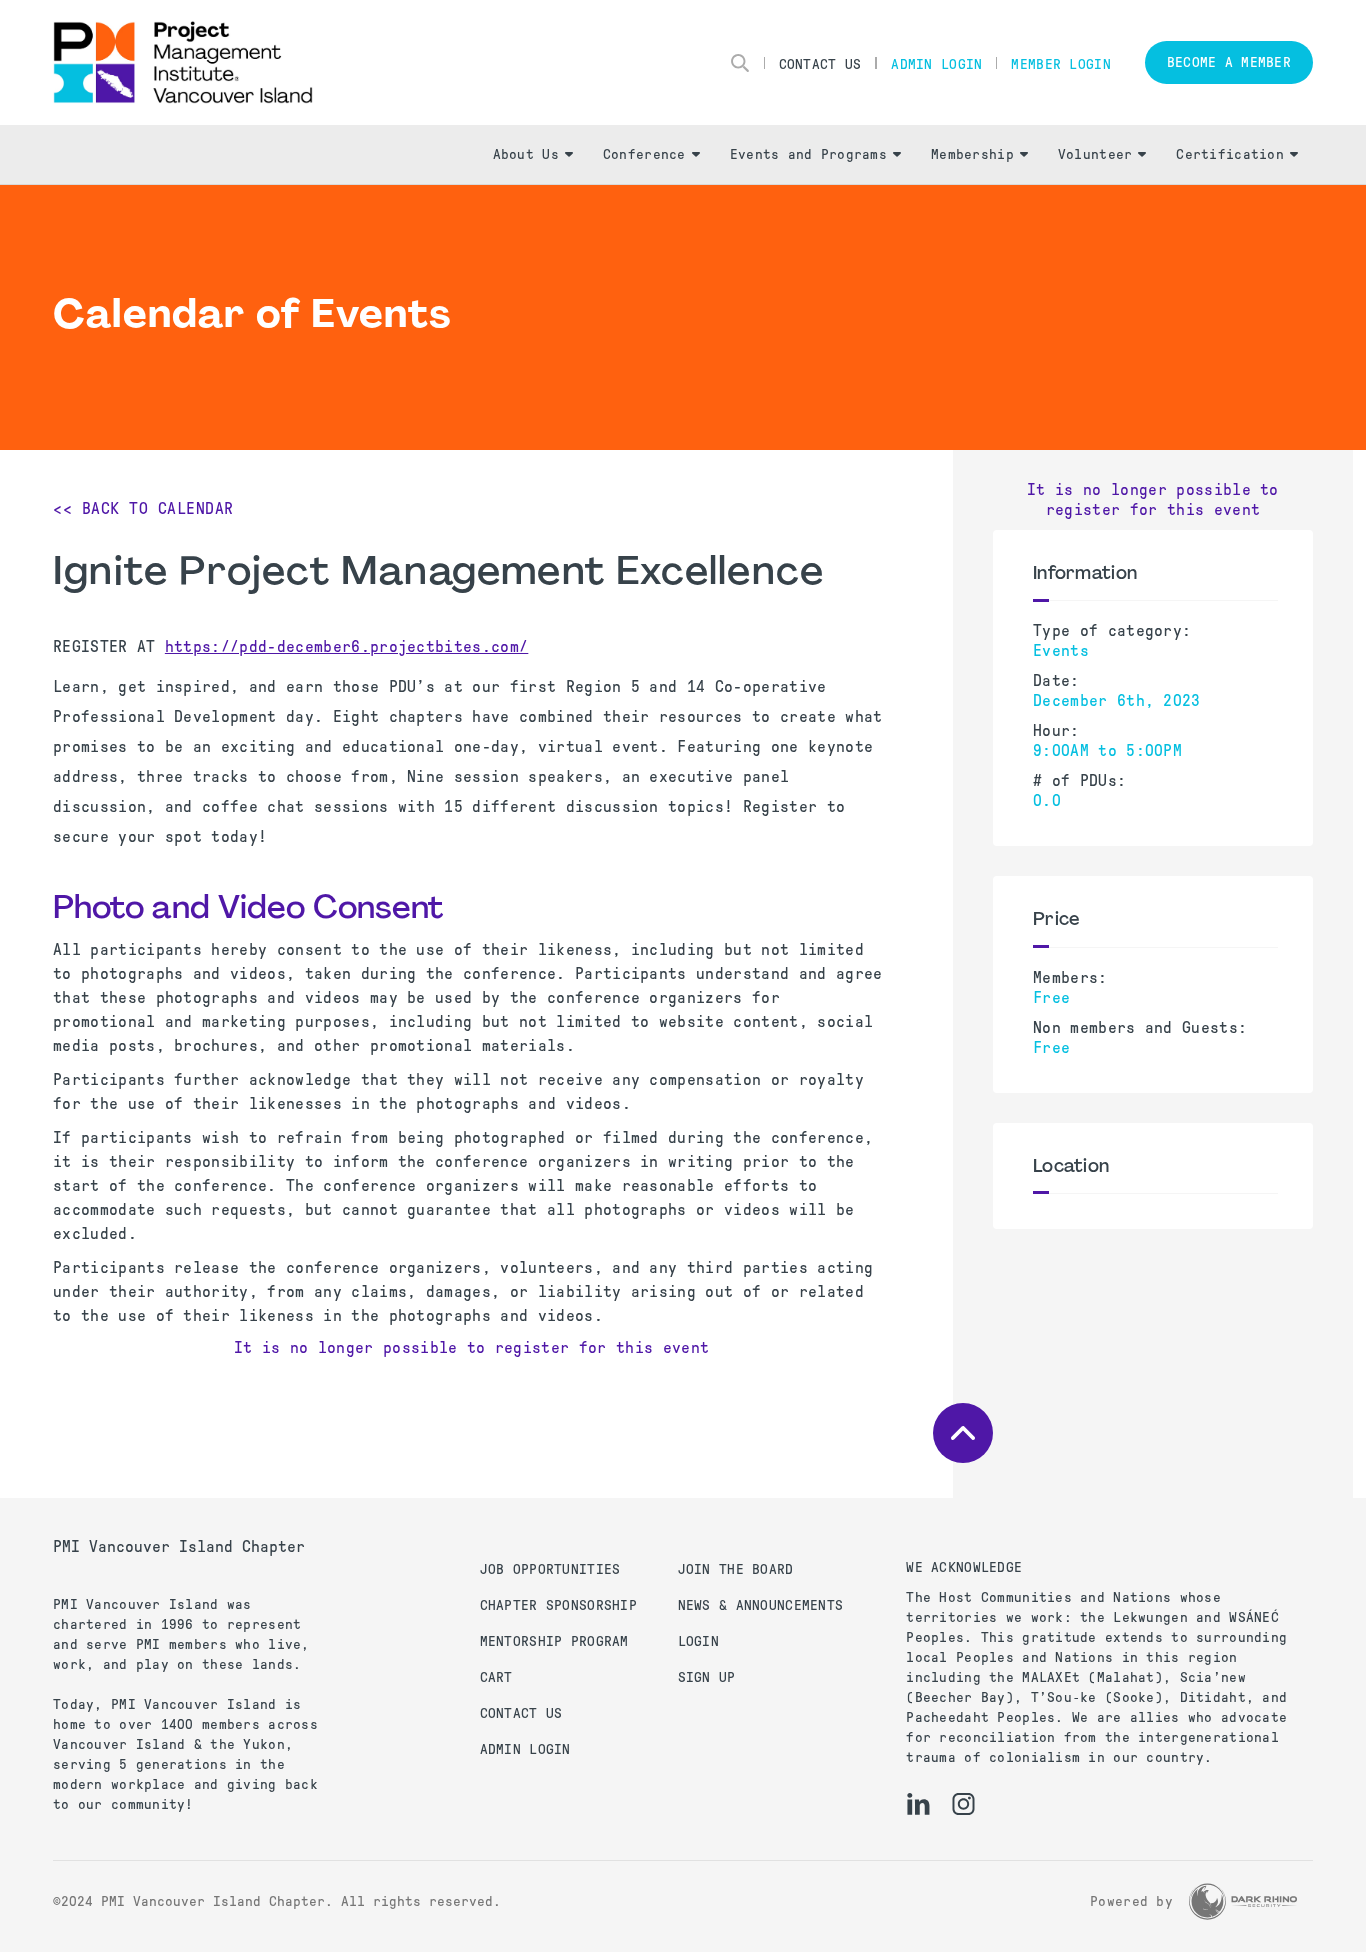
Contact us (521, 1713)
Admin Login (936, 64)
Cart (496, 1677)
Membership (972, 154)
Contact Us (820, 64)
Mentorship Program (554, 1641)
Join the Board (736, 1569)
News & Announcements (761, 1605)
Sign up (707, 1677)
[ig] (963, 1804)
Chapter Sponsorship (558, 1605)
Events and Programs (808, 154)
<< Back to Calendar (143, 508)
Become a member (1229, 62)
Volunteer (1095, 154)
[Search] (740, 63)
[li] (918, 1804)
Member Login (1060, 64)
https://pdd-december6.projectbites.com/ (346, 646)
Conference (644, 154)
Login (698, 1641)
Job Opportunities (550, 1569)
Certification (1230, 154)
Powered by (1131, 1901)
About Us (526, 154)
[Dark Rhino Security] (1243, 1901)
